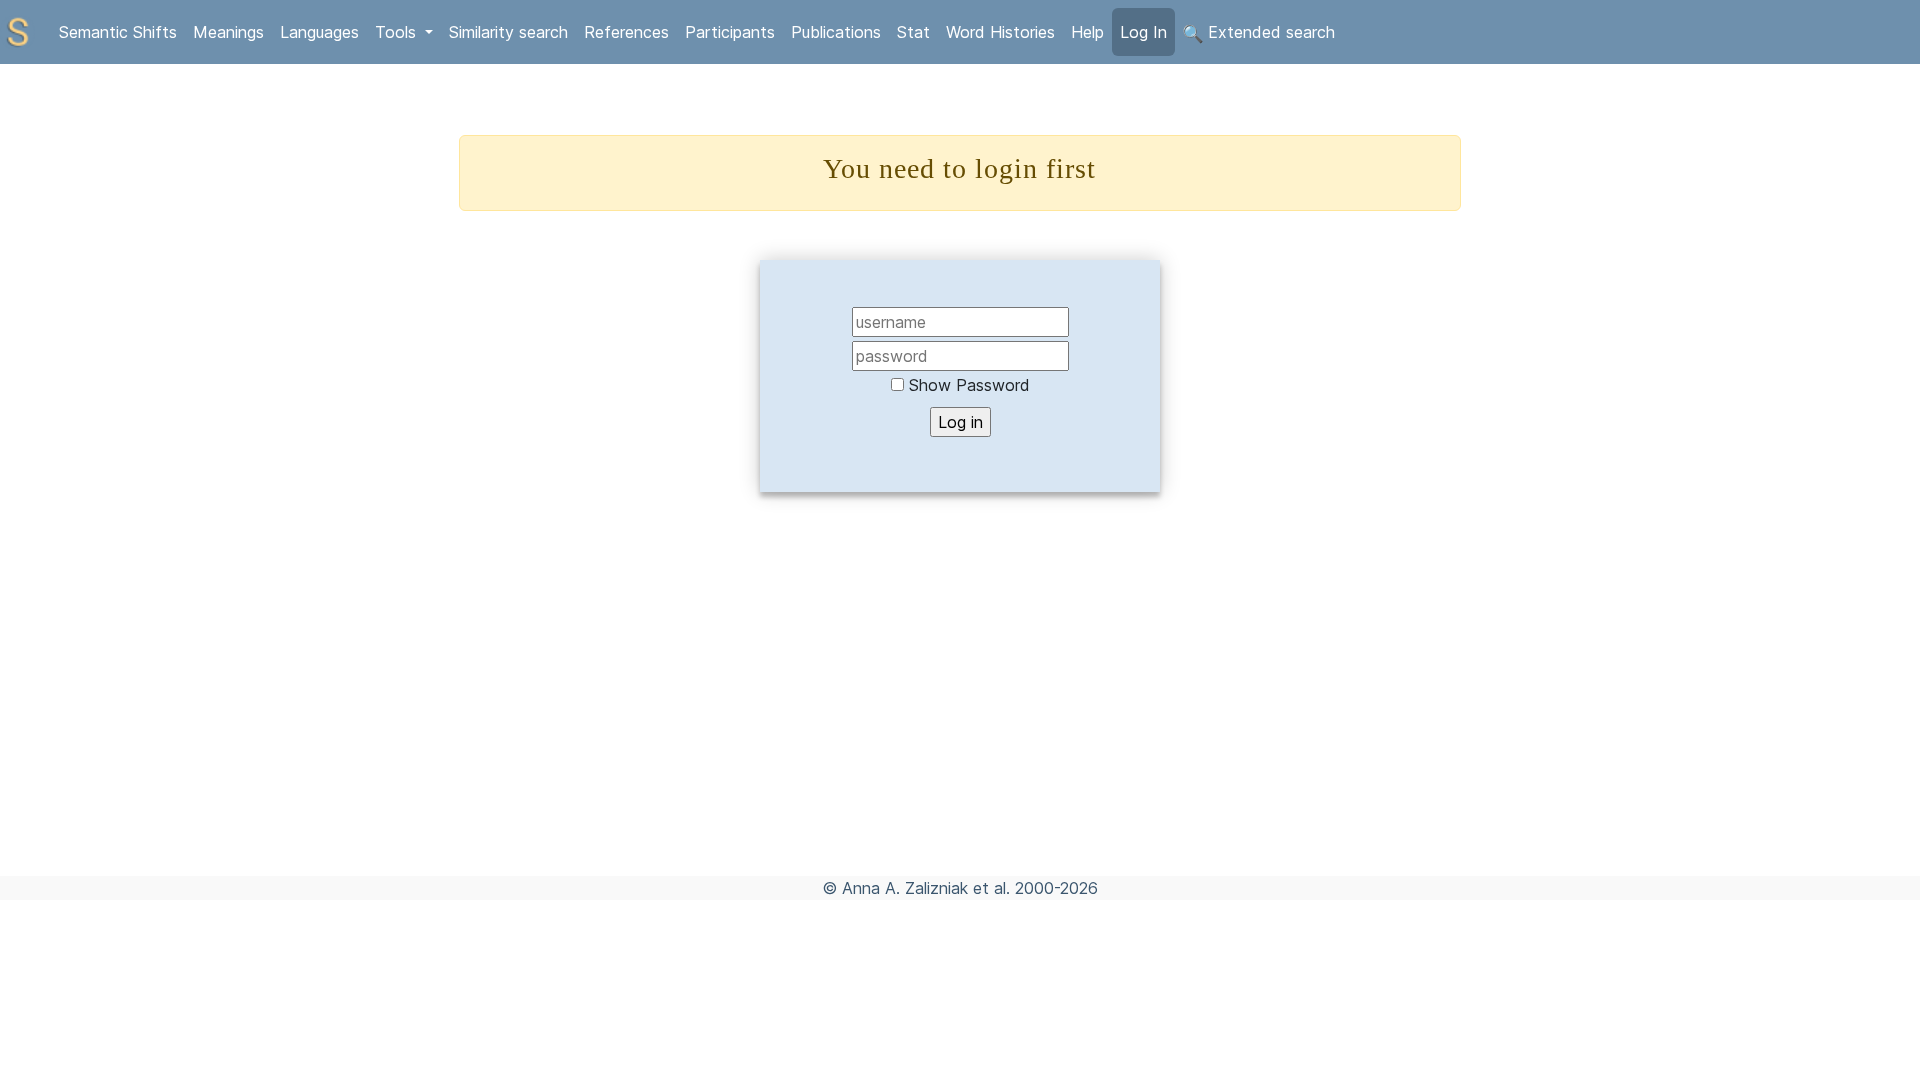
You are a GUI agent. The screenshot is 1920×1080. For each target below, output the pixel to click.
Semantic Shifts (118, 32)
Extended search (1269, 32)
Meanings (228, 32)
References (626, 32)
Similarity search (508, 32)
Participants (730, 32)
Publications (836, 32)
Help (1087, 32)
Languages (319, 32)
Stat (913, 32)
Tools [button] (398, 32)
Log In (1143, 32)
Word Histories (1000, 32)
